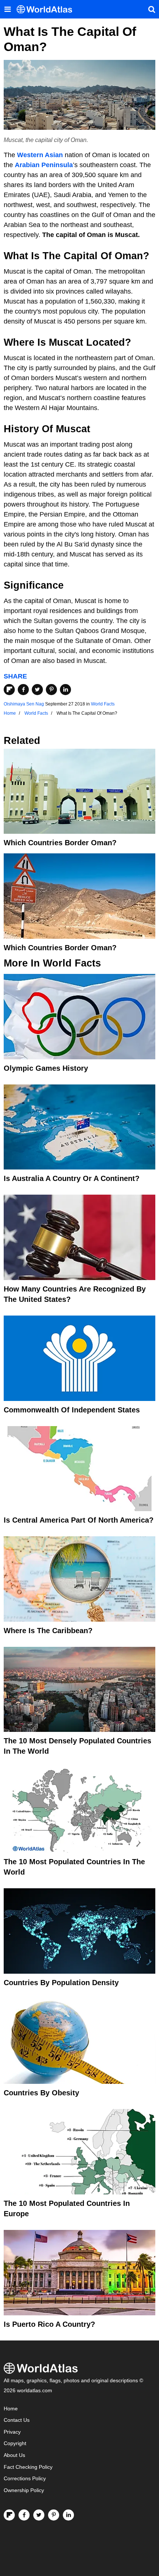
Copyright (15, 2443)
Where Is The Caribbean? (48, 1631)
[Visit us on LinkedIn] (68, 2515)
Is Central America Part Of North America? (79, 1520)
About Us (14, 2455)
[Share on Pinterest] (51, 690)
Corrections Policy (25, 2479)
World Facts (103, 704)
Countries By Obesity (41, 2093)
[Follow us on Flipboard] (9, 2515)
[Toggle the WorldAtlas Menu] (7, 9)
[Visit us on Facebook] (24, 2515)
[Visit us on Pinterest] (54, 2515)
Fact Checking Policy (28, 2467)
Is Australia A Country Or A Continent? (72, 1178)
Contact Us (17, 2420)
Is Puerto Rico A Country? (49, 2324)
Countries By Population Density (61, 1983)
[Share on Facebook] (23, 690)
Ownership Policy (24, 2490)
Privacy (12, 2432)
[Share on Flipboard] (9, 690)
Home (11, 2409)
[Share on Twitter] (37, 690)
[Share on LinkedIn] (65, 690)
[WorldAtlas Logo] (47, 9)
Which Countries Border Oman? (60, 843)
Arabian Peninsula (44, 165)
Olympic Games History (46, 1068)
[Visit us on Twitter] (39, 2515)
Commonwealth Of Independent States (72, 1410)
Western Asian (40, 155)
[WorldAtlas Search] (152, 9)
